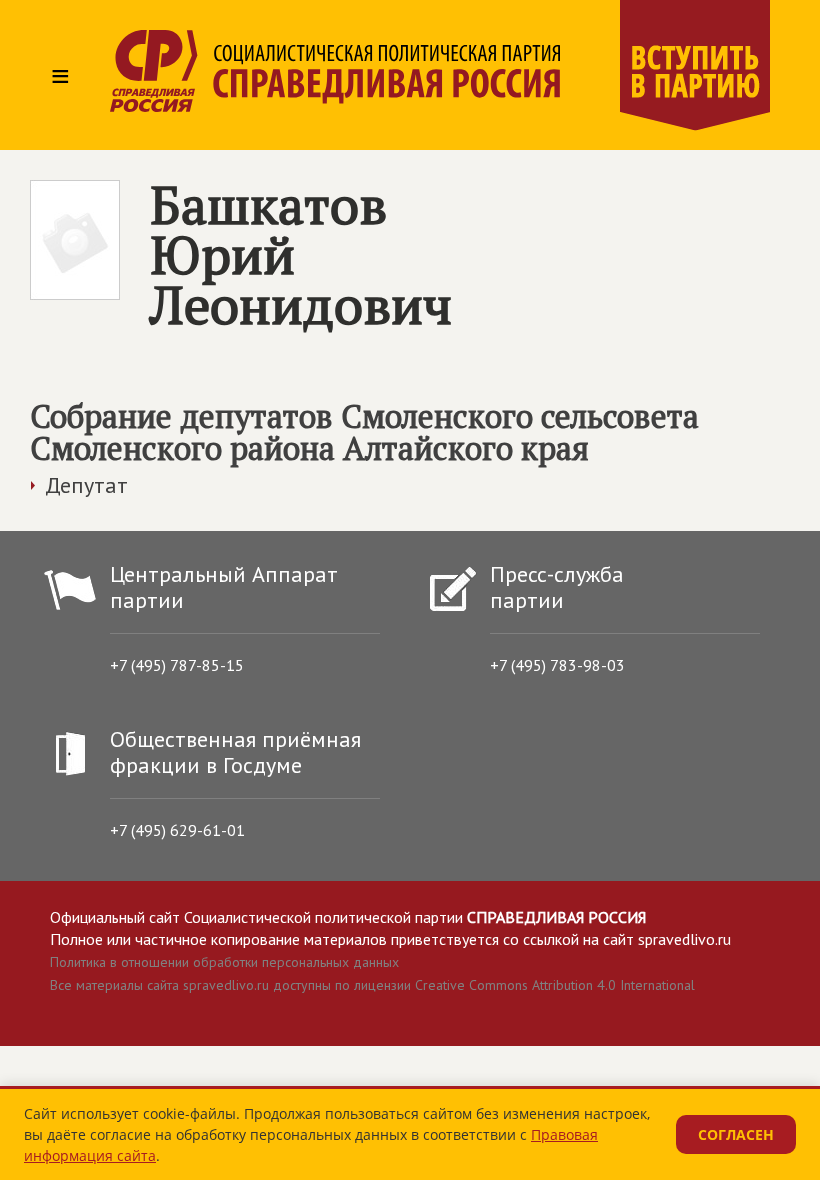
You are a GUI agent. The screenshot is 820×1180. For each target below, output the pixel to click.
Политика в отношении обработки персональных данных (224, 962)
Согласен (736, 1134)
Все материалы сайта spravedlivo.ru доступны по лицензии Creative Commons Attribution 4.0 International (372, 985)
